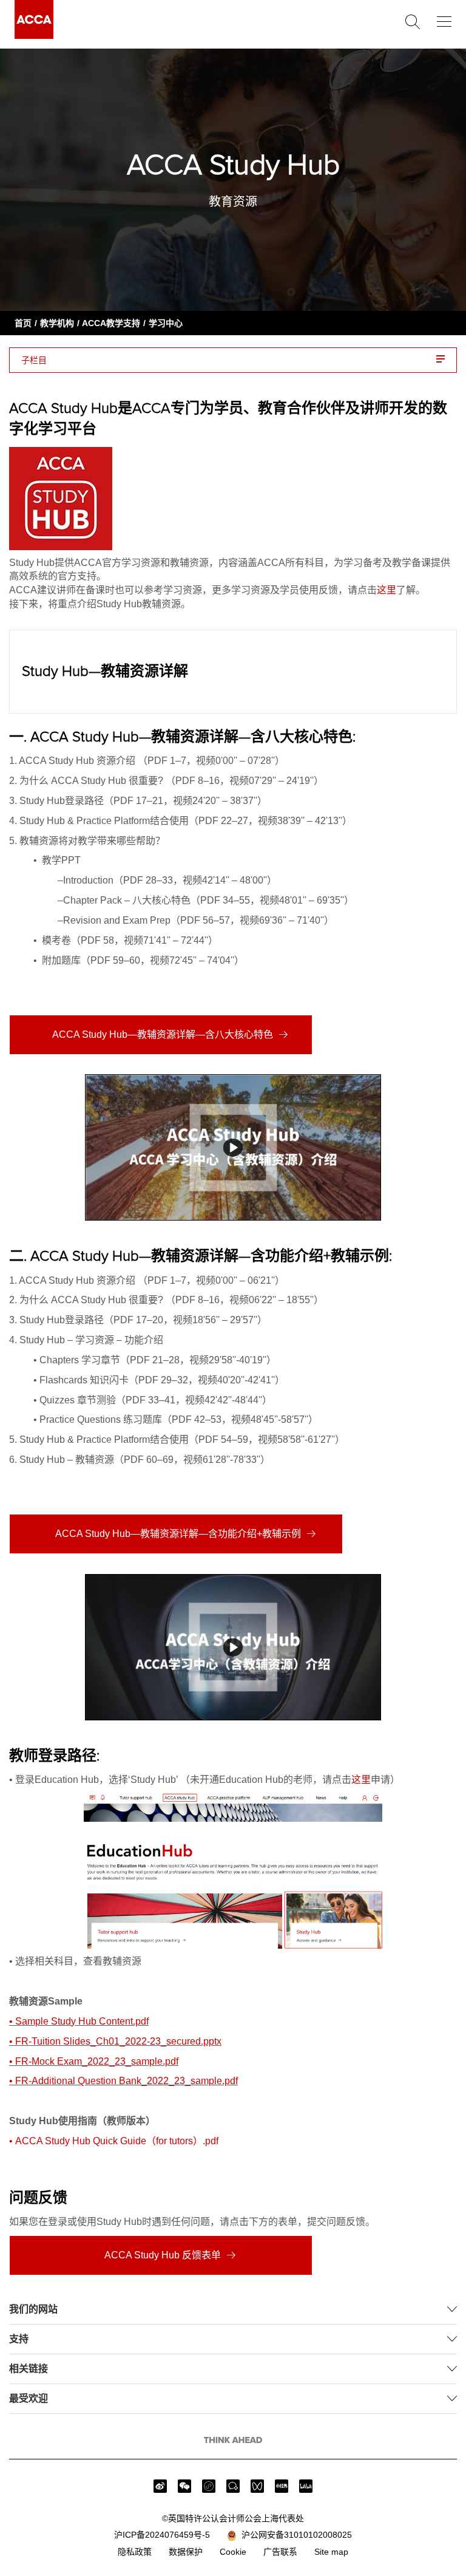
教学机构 (57, 323)
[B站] (306, 2486)
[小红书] (282, 2486)
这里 (387, 590)
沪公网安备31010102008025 (294, 2535)
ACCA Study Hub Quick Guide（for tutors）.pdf (117, 2141)
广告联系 (280, 2552)
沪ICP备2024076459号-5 (162, 2535)
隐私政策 (135, 2552)
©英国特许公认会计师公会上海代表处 (233, 2518)
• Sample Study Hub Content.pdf (79, 2021)
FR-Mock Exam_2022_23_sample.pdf (97, 2061)
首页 (23, 323)
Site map (331, 2552)
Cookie (233, 2552)
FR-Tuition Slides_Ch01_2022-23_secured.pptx (118, 2041)
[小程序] (209, 2486)
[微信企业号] (233, 2486)
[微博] (160, 2486)
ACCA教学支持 (111, 323)
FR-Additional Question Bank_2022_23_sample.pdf (127, 2081)
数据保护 (186, 2552)
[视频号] (257, 2486)
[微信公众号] (184, 2486)
